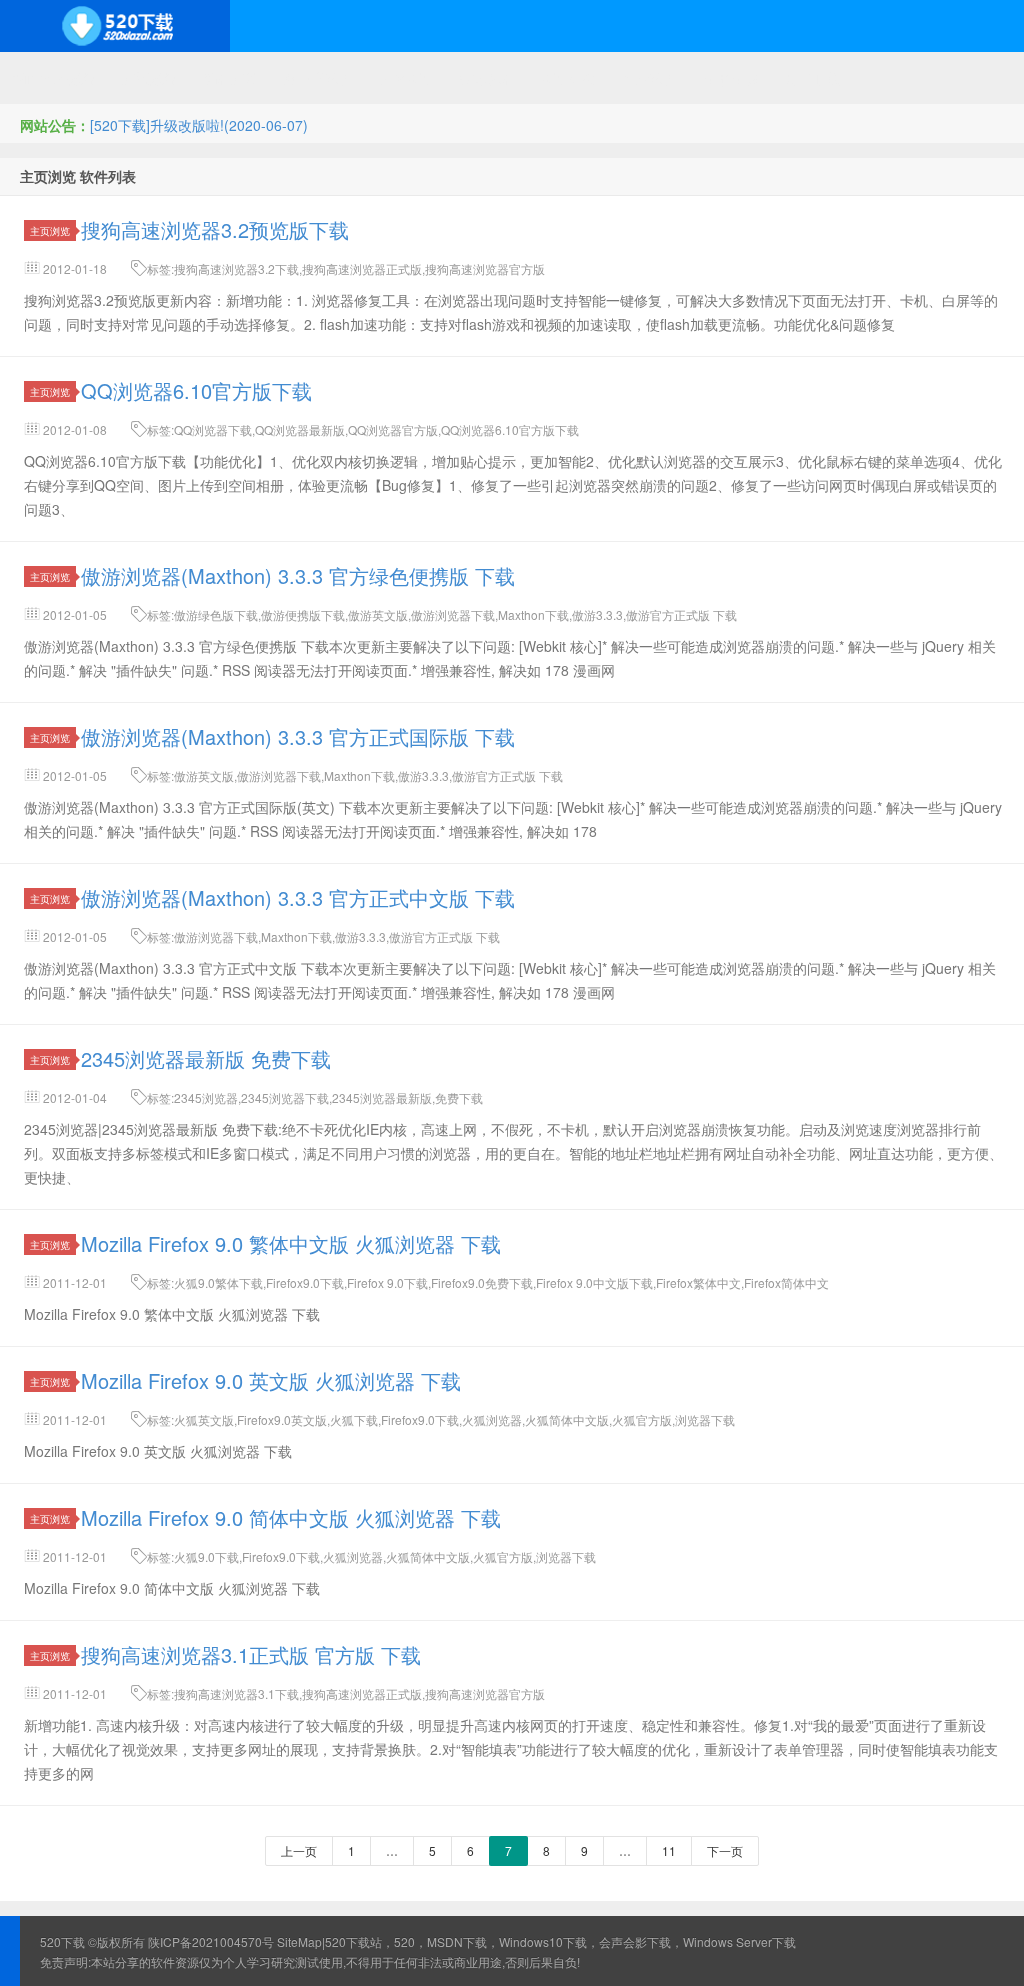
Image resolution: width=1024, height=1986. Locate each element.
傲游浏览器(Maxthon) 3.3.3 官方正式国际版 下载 (298, 736)
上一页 (299, 1850)
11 (669, 1850)
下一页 (725, 1850)
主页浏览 (50, 230)
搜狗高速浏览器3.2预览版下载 (215, 229)
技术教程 (488, 78)
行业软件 (650, 78)
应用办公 (569, 78)
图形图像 (731, 78)
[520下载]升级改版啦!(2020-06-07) (199, 125)
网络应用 (407, 78)
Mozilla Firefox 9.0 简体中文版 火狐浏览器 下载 (291, 1517)
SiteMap (299, 1941)
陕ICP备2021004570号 (211, 1941)
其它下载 (812, 78)
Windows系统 (54, 78)
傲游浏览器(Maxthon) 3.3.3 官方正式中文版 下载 (298, 897)
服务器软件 (319, 78)
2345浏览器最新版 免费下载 (206, 1058)
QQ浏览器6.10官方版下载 (196, 390)
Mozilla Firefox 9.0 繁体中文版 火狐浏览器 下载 (291, 1243)
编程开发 (231, 78)
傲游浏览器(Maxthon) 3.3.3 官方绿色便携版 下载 (298, 575)
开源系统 (150, 78)
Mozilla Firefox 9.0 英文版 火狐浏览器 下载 (271, 1380)
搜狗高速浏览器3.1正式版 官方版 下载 (251, 1654)
